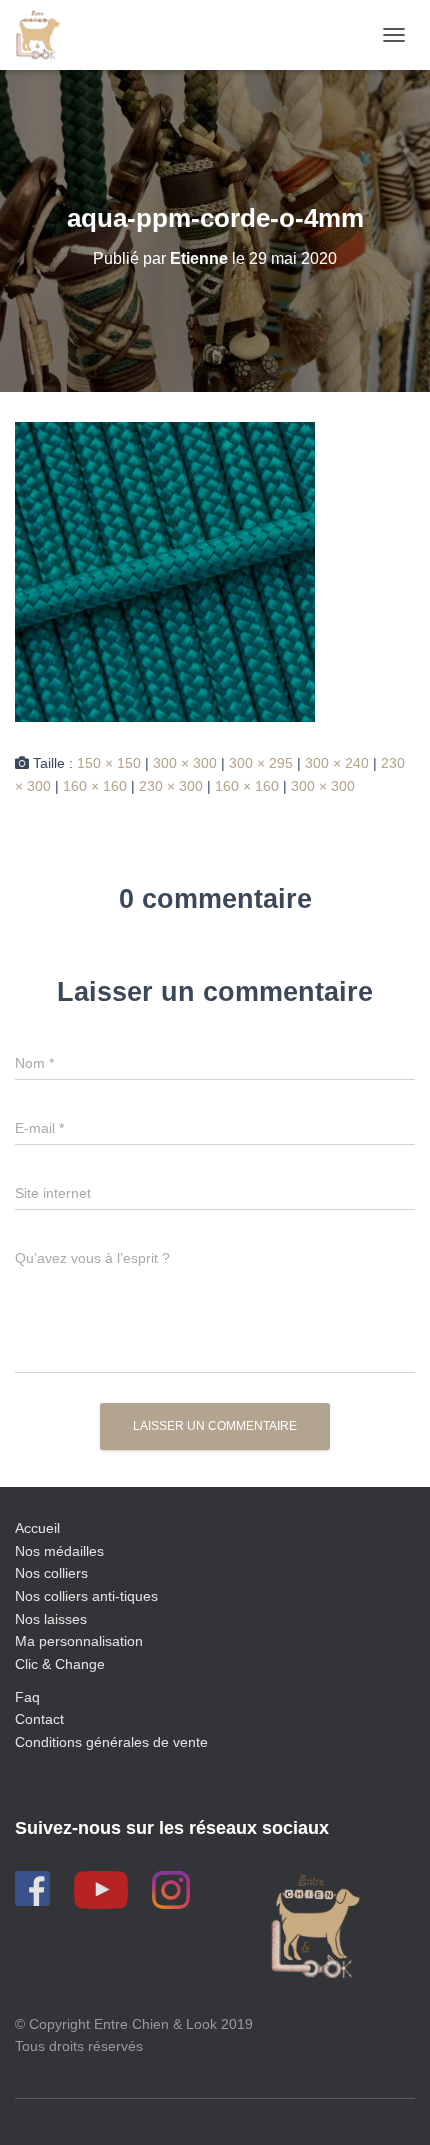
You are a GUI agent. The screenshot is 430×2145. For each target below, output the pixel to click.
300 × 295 (261, 763)
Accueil (37, 1528)
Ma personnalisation (79, 1641)
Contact (39, 1719)
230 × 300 (171, 786)
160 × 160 (95, 786)
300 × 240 (337, 763)
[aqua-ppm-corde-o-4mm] (165, 571)
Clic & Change (60, 1664)
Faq (27, 1697)
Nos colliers (51, 1573)
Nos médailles (59, 1551)
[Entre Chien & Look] (45, 35)
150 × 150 (109, 763)
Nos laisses (51, 1619)
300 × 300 (185, 763)
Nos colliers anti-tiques (86, 1596)
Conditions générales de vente (111, 1742)
